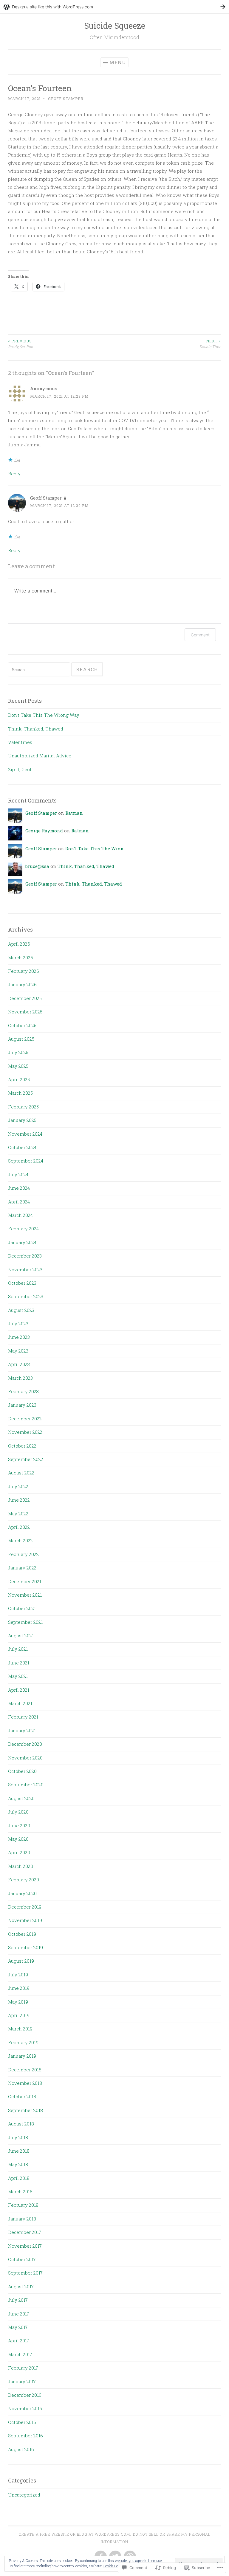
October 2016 (22, 2422)
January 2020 (22, 1893)
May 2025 (18, 1066)
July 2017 (18, 2300)
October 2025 (22, 1025)
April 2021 (19, 1690)
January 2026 (22, 984)
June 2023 (19, 1337)
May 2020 (18, 1839)
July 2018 (18, 2137)
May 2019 (18, 2002)
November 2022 (25, 1432)
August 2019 (21, 1961)
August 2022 (21, 1473)
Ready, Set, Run (21, 344)
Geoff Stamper (66, 99)
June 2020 (19, 1825)
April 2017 (19, 2341)
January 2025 (22, 1120)
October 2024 (22, 1147)
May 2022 (18, 1514)
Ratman (74, 813)
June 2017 (19, 2314)
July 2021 (18, 1649)
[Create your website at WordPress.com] (114, 7)
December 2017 (25, 2232)
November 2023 (25, 1269)
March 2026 (21, 958)
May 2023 (18, 1351)
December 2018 (25, 2070)
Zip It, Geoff (20, 769)
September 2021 (25, 1622)
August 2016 (21, 2449)
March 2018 (20, 2191)
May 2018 (18, 2164)
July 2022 (18, 1486)
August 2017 (21, 2286)
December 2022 (25, 1419)
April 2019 (19, 2015)
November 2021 (25, 1595)
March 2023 (20, 1378)
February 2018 (23, 2205)
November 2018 (25, 2083)
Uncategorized (24, 2495)
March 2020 (21, 1866)
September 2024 (26, 1161)
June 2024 (19, 1188)
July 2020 (18, 1812)
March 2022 (20, 1540)
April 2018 (19, 2178)
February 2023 (23, 1391)
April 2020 (19, 1852)
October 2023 (22, 1283)
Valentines (20, 742)
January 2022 (22, 1568)
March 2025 (20, 1093)
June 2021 (19, 1663)
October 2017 (22, 2259)
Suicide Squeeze (115, 26)
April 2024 (19, 1202)
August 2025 (21, 1039)
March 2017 (20, 2354)
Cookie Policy (113, 2566)
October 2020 (22, 1771)
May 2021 (18, 1676)
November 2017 (25, 2246)
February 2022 (23, 1554)
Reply (14, 474)
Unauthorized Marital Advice (40, 756)
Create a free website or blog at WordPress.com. (75, 2534)
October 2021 (22, 1608)
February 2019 (23, 2042)
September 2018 (25, 2110)
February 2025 (23, 1107)
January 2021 (22, 1730)
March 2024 (20, 1215)
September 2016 (25, 2436)
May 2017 (18, 2327)
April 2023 (19, 1364)
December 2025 (25, 998)
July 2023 (18, 1324)
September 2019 (25, 1947)
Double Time (210, 344)
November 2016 (25, 2408)
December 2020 (25, 1744)
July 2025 (18, 1052)
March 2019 (20, 2029)
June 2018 (19, 2151)
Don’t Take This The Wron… (96, 849)
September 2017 (25, 2273)
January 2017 (22, 2382)
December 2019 (25, 1907)
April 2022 (19, 1527)
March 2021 (20, 1703)
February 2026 (24, 971)
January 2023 (22, 1405)
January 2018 (22, 2219)
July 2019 (18, 1975)
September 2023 (26, 1296)
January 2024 (22, 1242)
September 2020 (26, 1785)
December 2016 (25, 2395)
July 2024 (18, 1174)
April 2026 (19, 944)
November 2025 (25, 1012)
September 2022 (26, 1459)
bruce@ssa (37, 866)
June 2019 (19, 1988)
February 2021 (23, 1717)
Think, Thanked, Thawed (36, 729)
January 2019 (22, 2056)
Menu (118, 62)
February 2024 (23, 1229)
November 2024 (25, 1134)
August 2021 (21, 1635)
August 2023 (21, 1310)
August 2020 (21, 1798)
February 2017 (23, 2368)
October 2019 (22, 1934)
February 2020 (24, 1880)
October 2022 (22, 1446)
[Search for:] (40, 670)
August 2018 (21, 2124)
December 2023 (25, 1256)
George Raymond (44, 831)
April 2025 (19, 1079)
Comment (200, 635)
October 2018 (22, 2096)
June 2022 (19, 1500)
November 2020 (25, 1758)
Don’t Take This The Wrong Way (44, 715)
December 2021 (25, 1581)
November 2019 (25, 1920)
